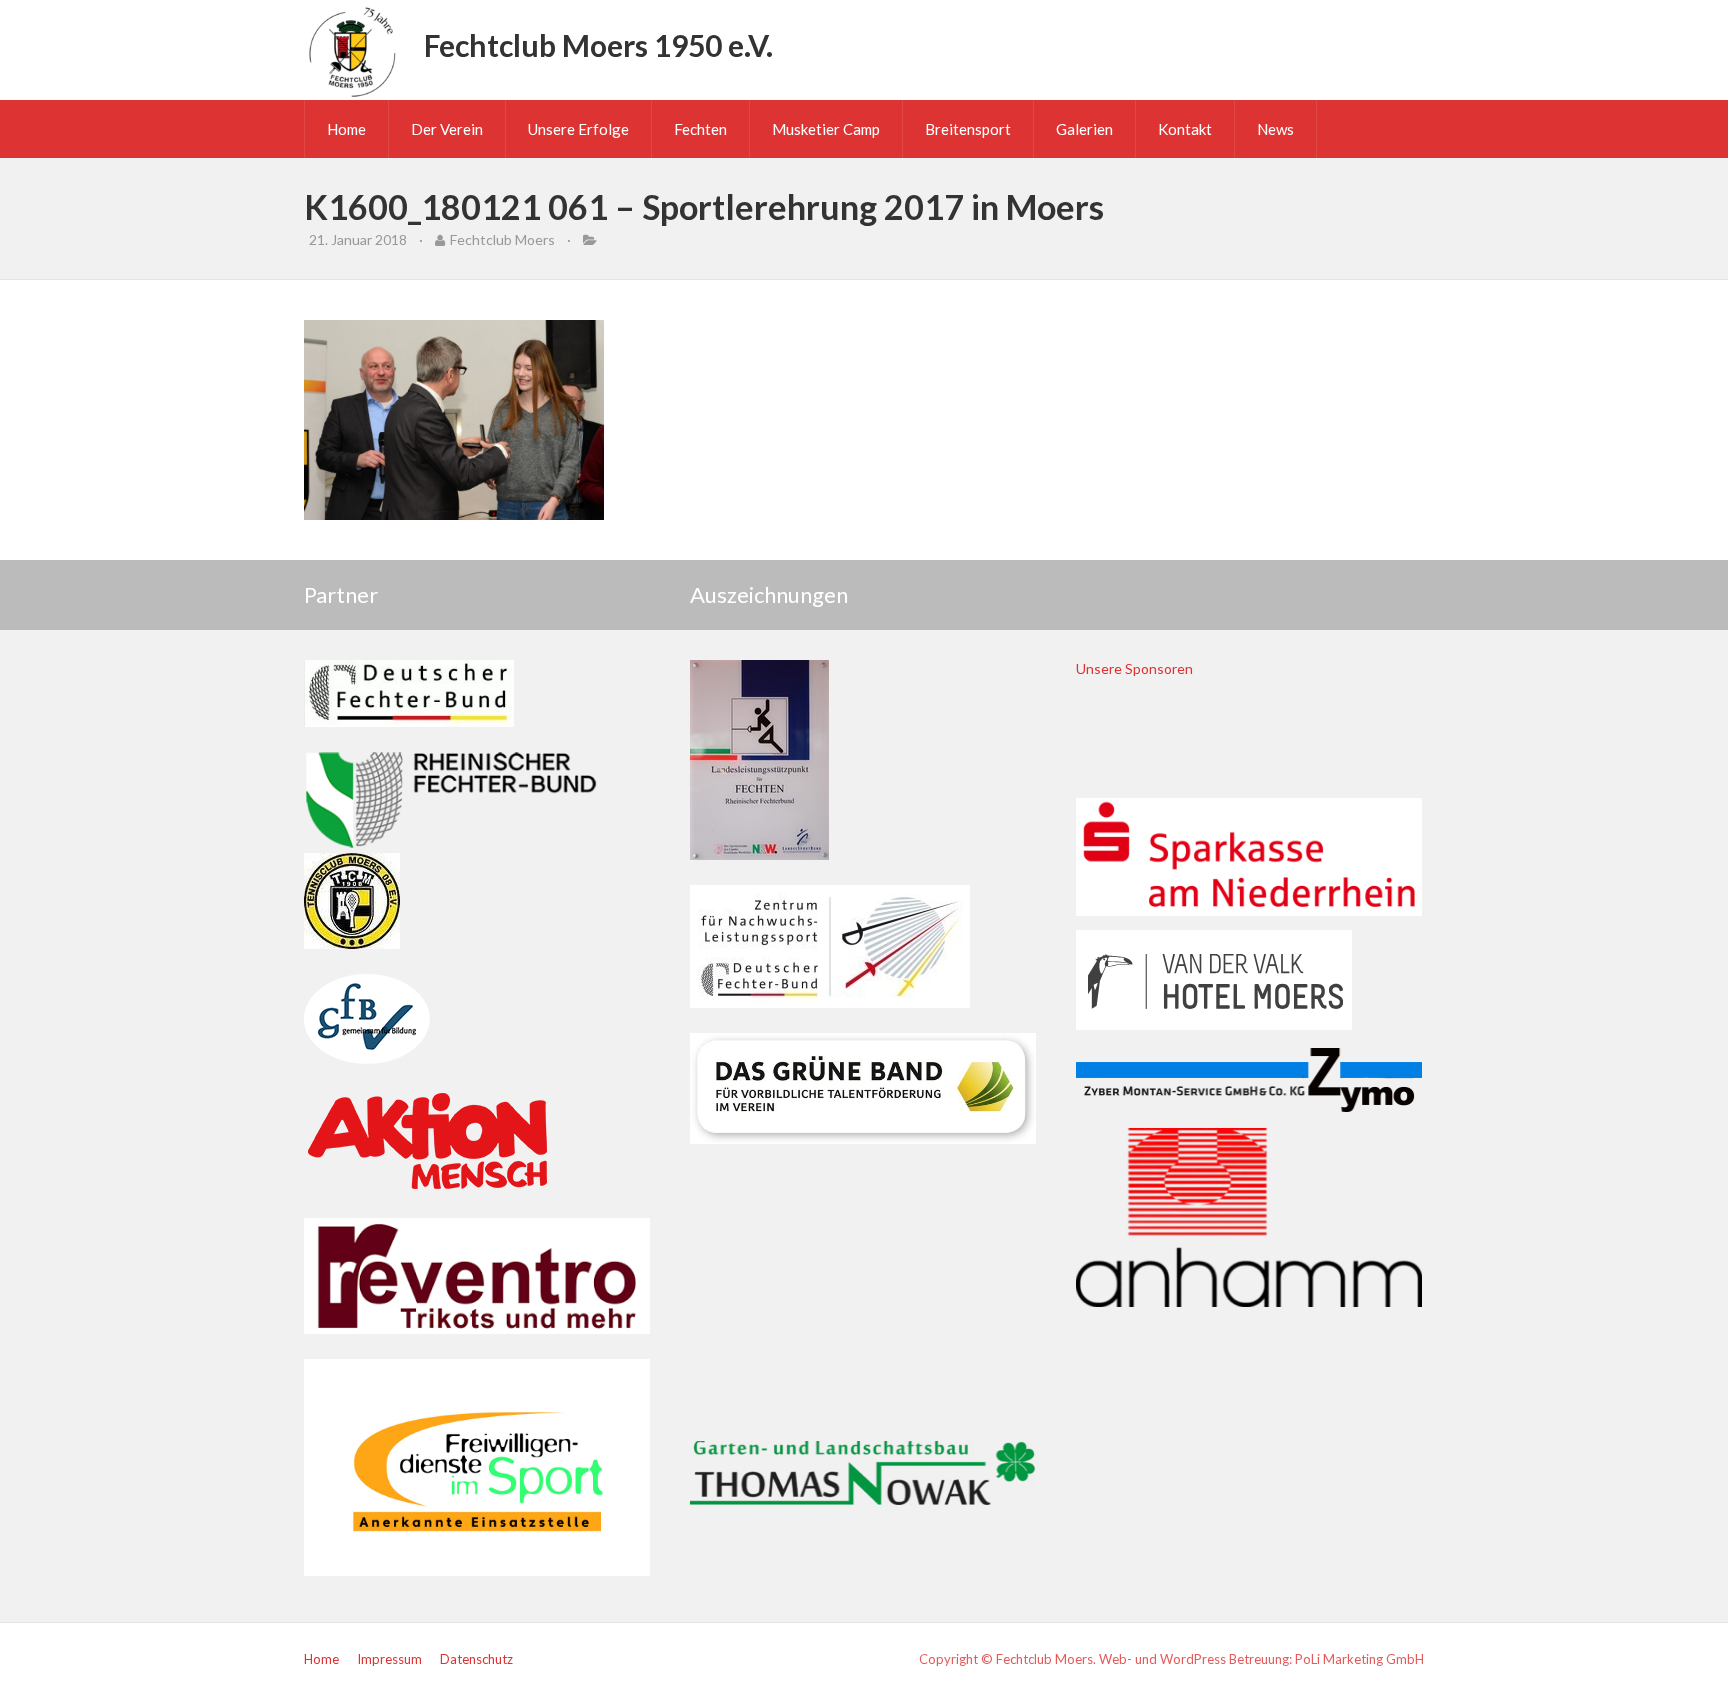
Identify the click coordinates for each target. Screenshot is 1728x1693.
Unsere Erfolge (578, 129)
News (1275, 129)
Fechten (700, 129)
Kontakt (1185, 129)
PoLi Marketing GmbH (1359, 1659)
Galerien (1084, 129)
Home (346, 129)
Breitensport (968, 129)
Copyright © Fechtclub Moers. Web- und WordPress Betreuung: (1107, 1659)
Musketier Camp (826, 129)
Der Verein (447, 129)
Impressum (389, 1659)
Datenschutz (476, 1659)
